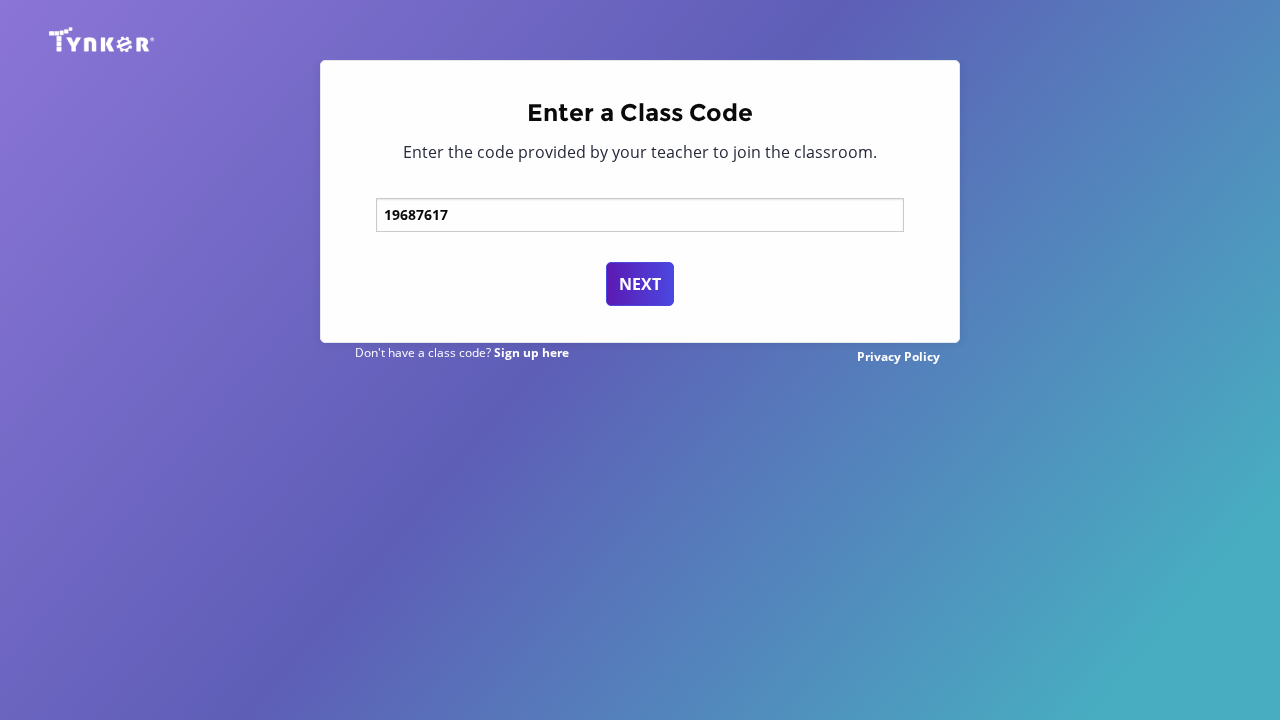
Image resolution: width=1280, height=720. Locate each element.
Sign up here (531, 352)
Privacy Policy (898, 356)
